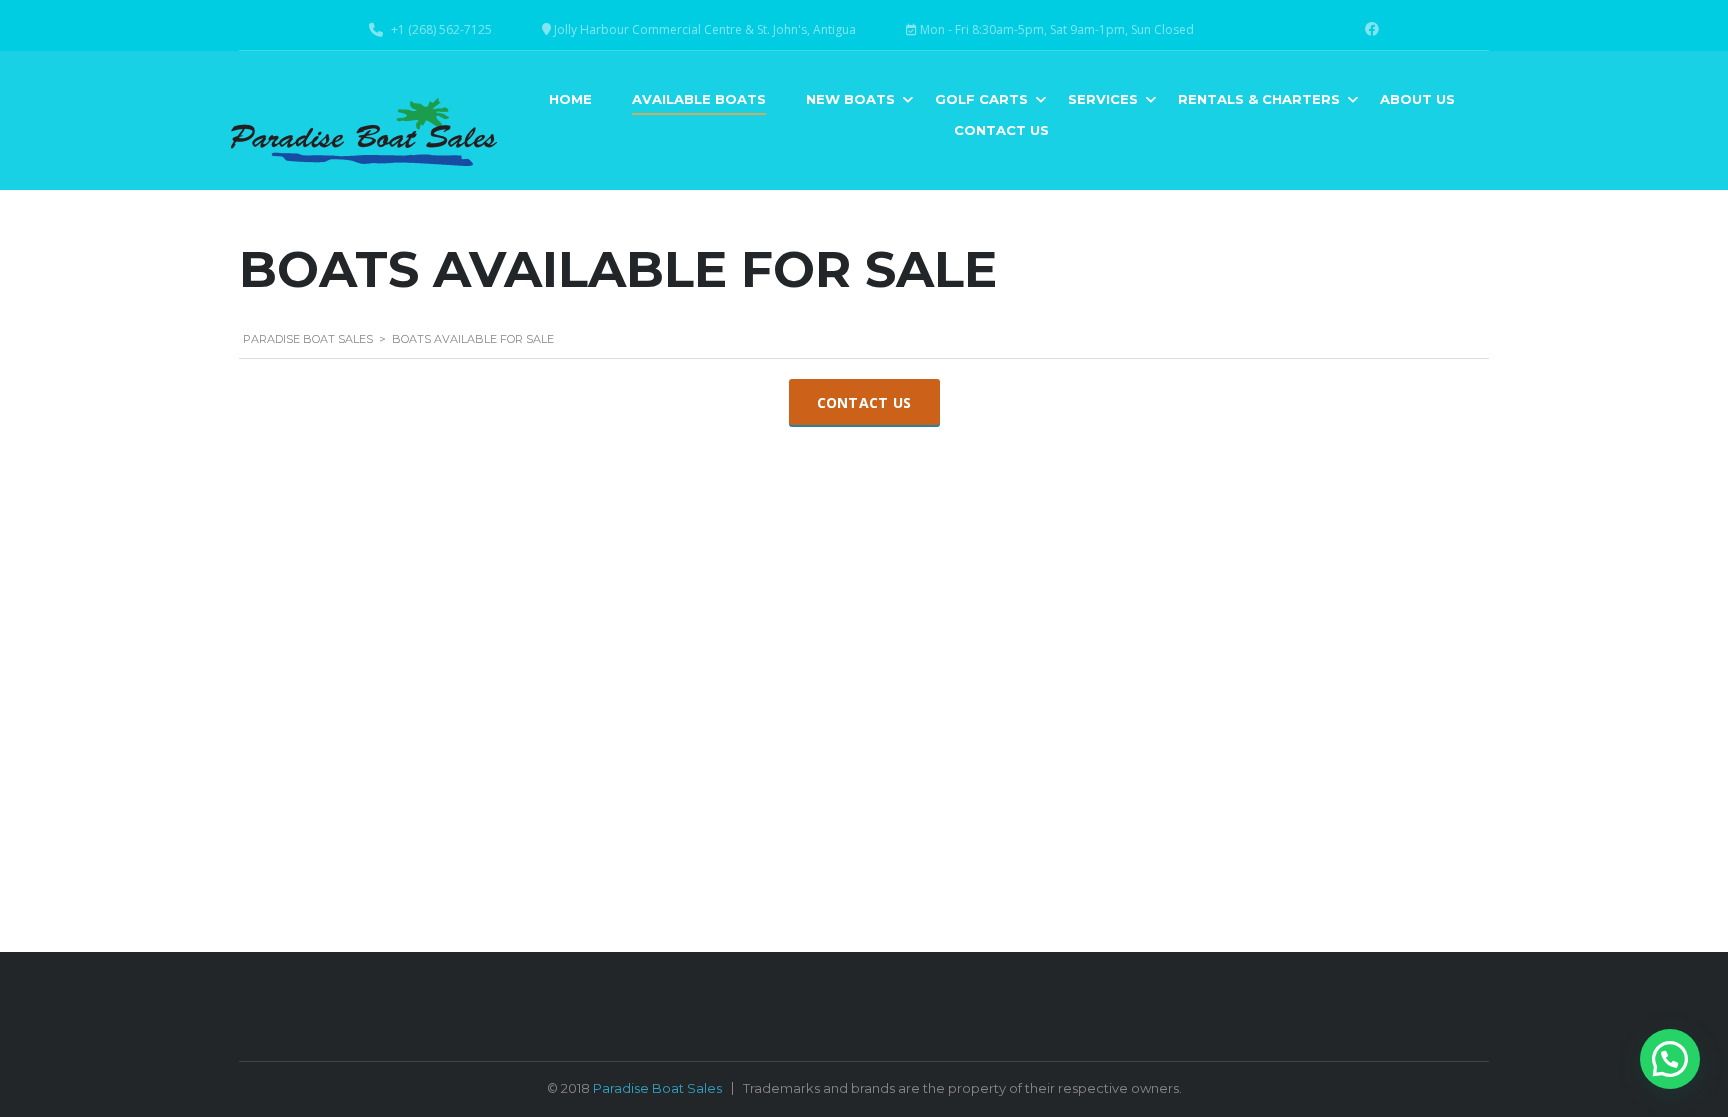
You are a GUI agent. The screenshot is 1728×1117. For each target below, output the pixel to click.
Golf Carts (981, 99)
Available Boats (699, 99)
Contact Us (1001, 130)
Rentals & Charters (1259, 99)
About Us (1417, 99)
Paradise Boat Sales (657, 1088)
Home (570, 99)
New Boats (850, 99)
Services (1103, 99)
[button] (1670, 1059)
